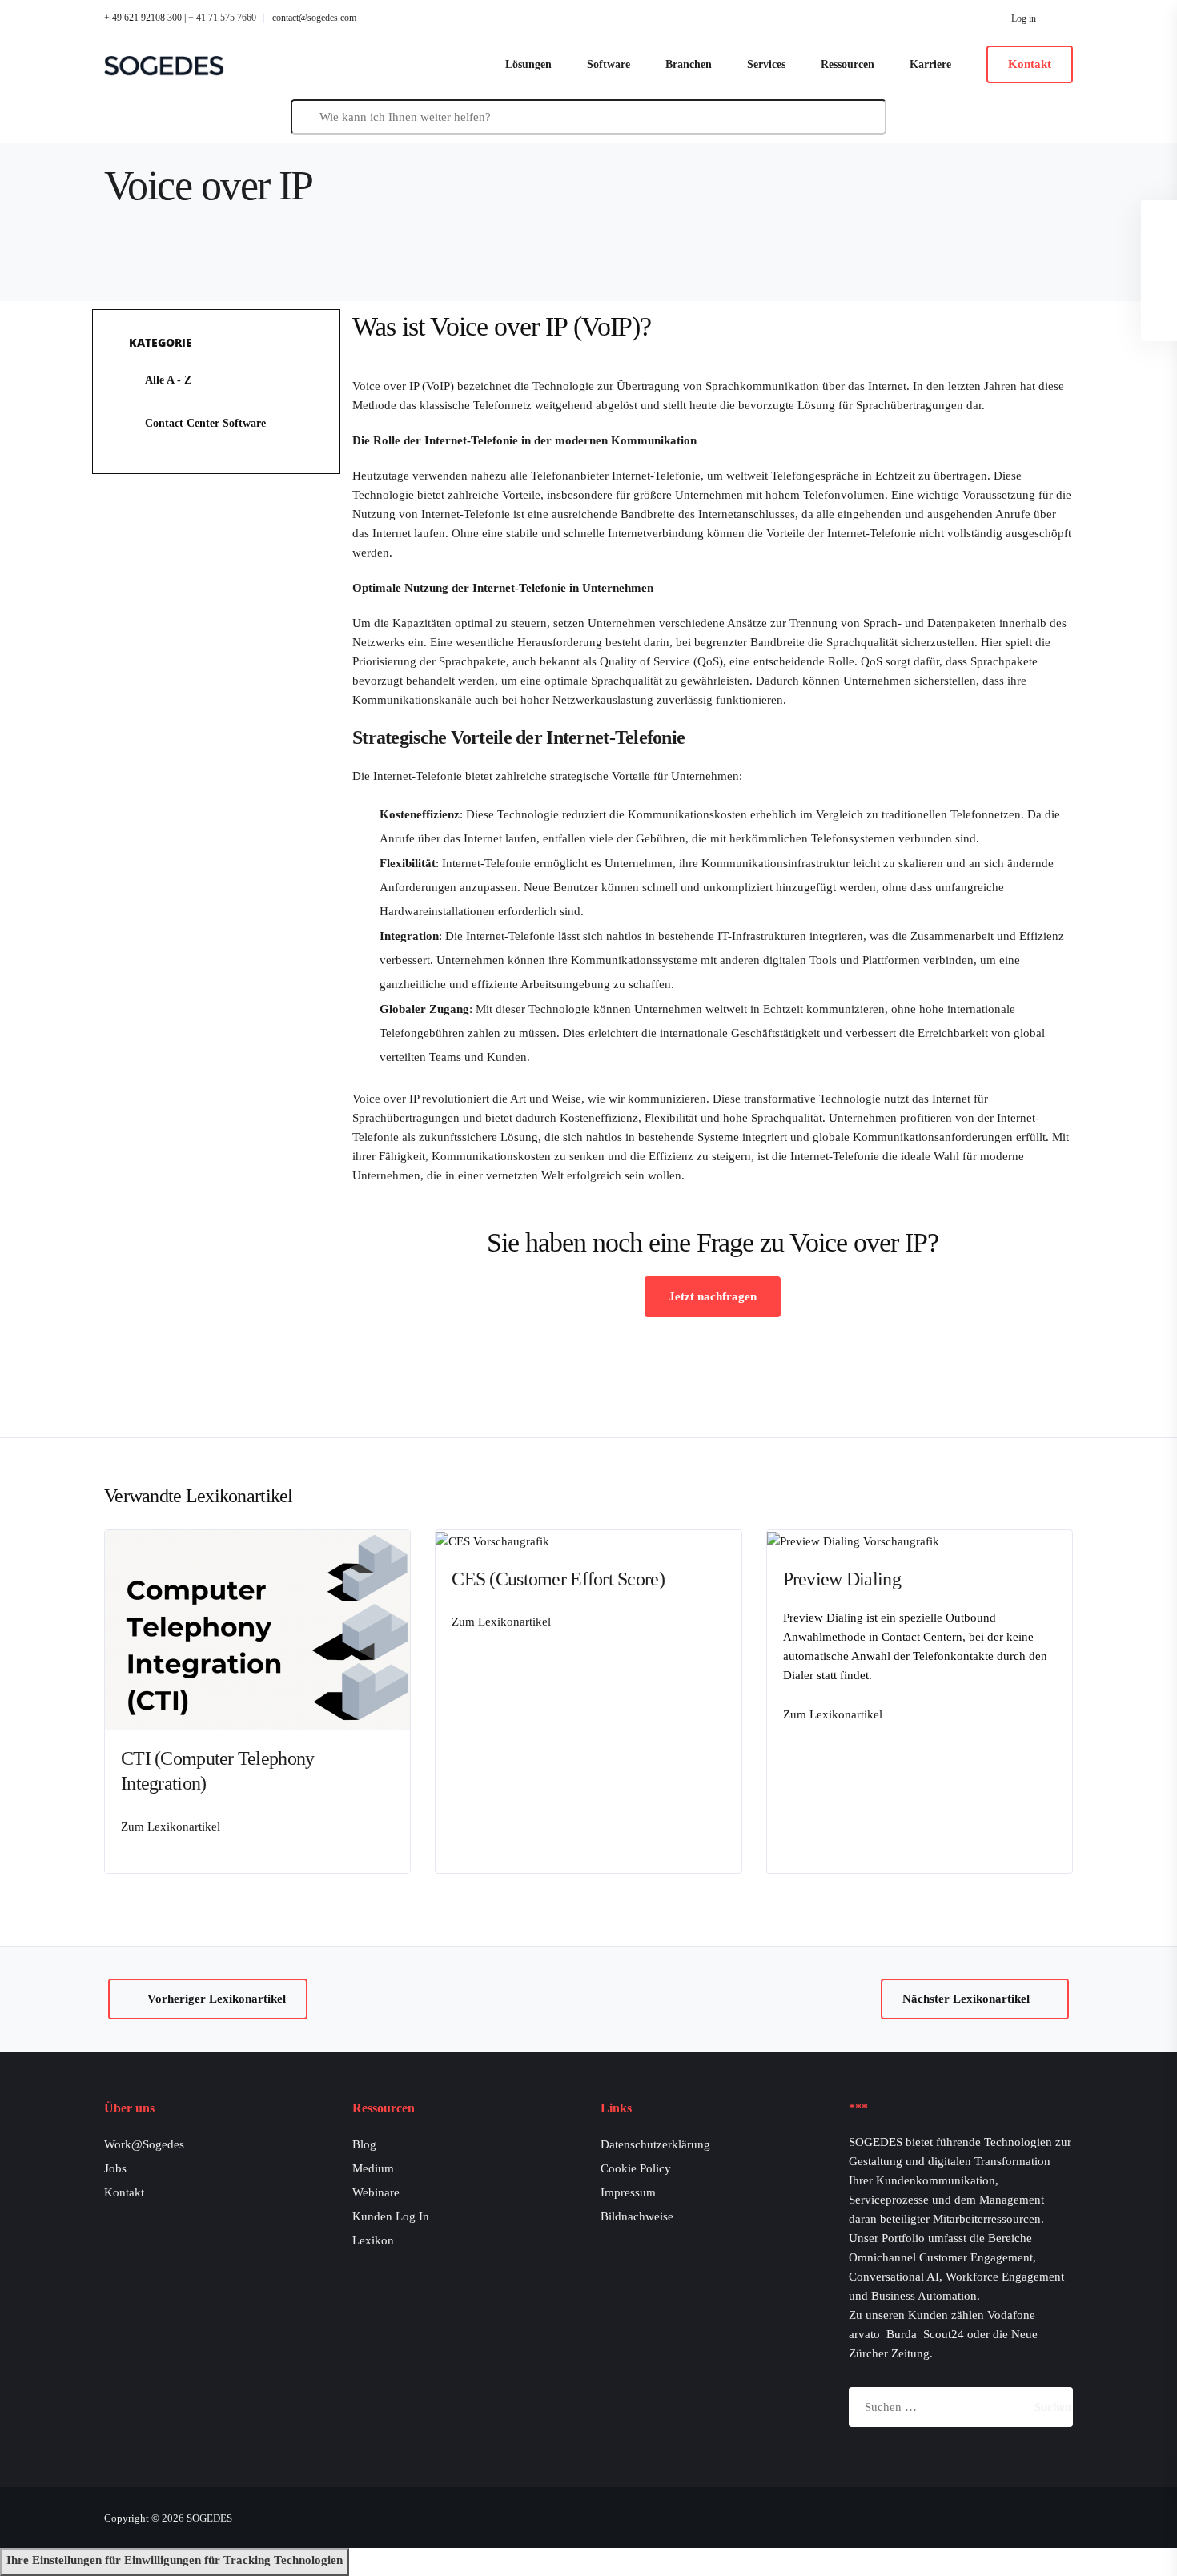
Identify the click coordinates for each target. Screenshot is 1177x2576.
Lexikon (373, 2240)
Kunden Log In (391, 2216)
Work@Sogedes (144, 2144)
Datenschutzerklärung (655, 2144)
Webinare (376, 2192)
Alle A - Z (168, 380)
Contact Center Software (205, 423)
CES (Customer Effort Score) (558, 1579)
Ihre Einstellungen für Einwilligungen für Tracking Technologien (175, 2560)
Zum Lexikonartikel (171, 1827)
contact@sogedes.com (314, 18)
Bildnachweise (637, 2216)
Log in (1024, 18)
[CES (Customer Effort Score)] (492, 1540)
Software (609, 64)
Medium (373, 2168)
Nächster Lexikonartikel (966, 1999)
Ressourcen (848, 64)
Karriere (930, 64)
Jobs (115, 2168)
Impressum (628, 2192)
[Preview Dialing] (853, 1540)
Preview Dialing (842, 1579)
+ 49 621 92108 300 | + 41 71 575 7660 (180, 18)
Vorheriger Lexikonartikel (217, 1999)
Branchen (689, 64)
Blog (364, 2144)
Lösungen (528, 64)
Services (766, 64)
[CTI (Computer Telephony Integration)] (265, 1630)
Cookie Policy (636, 2168)
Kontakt (124, 2192)
